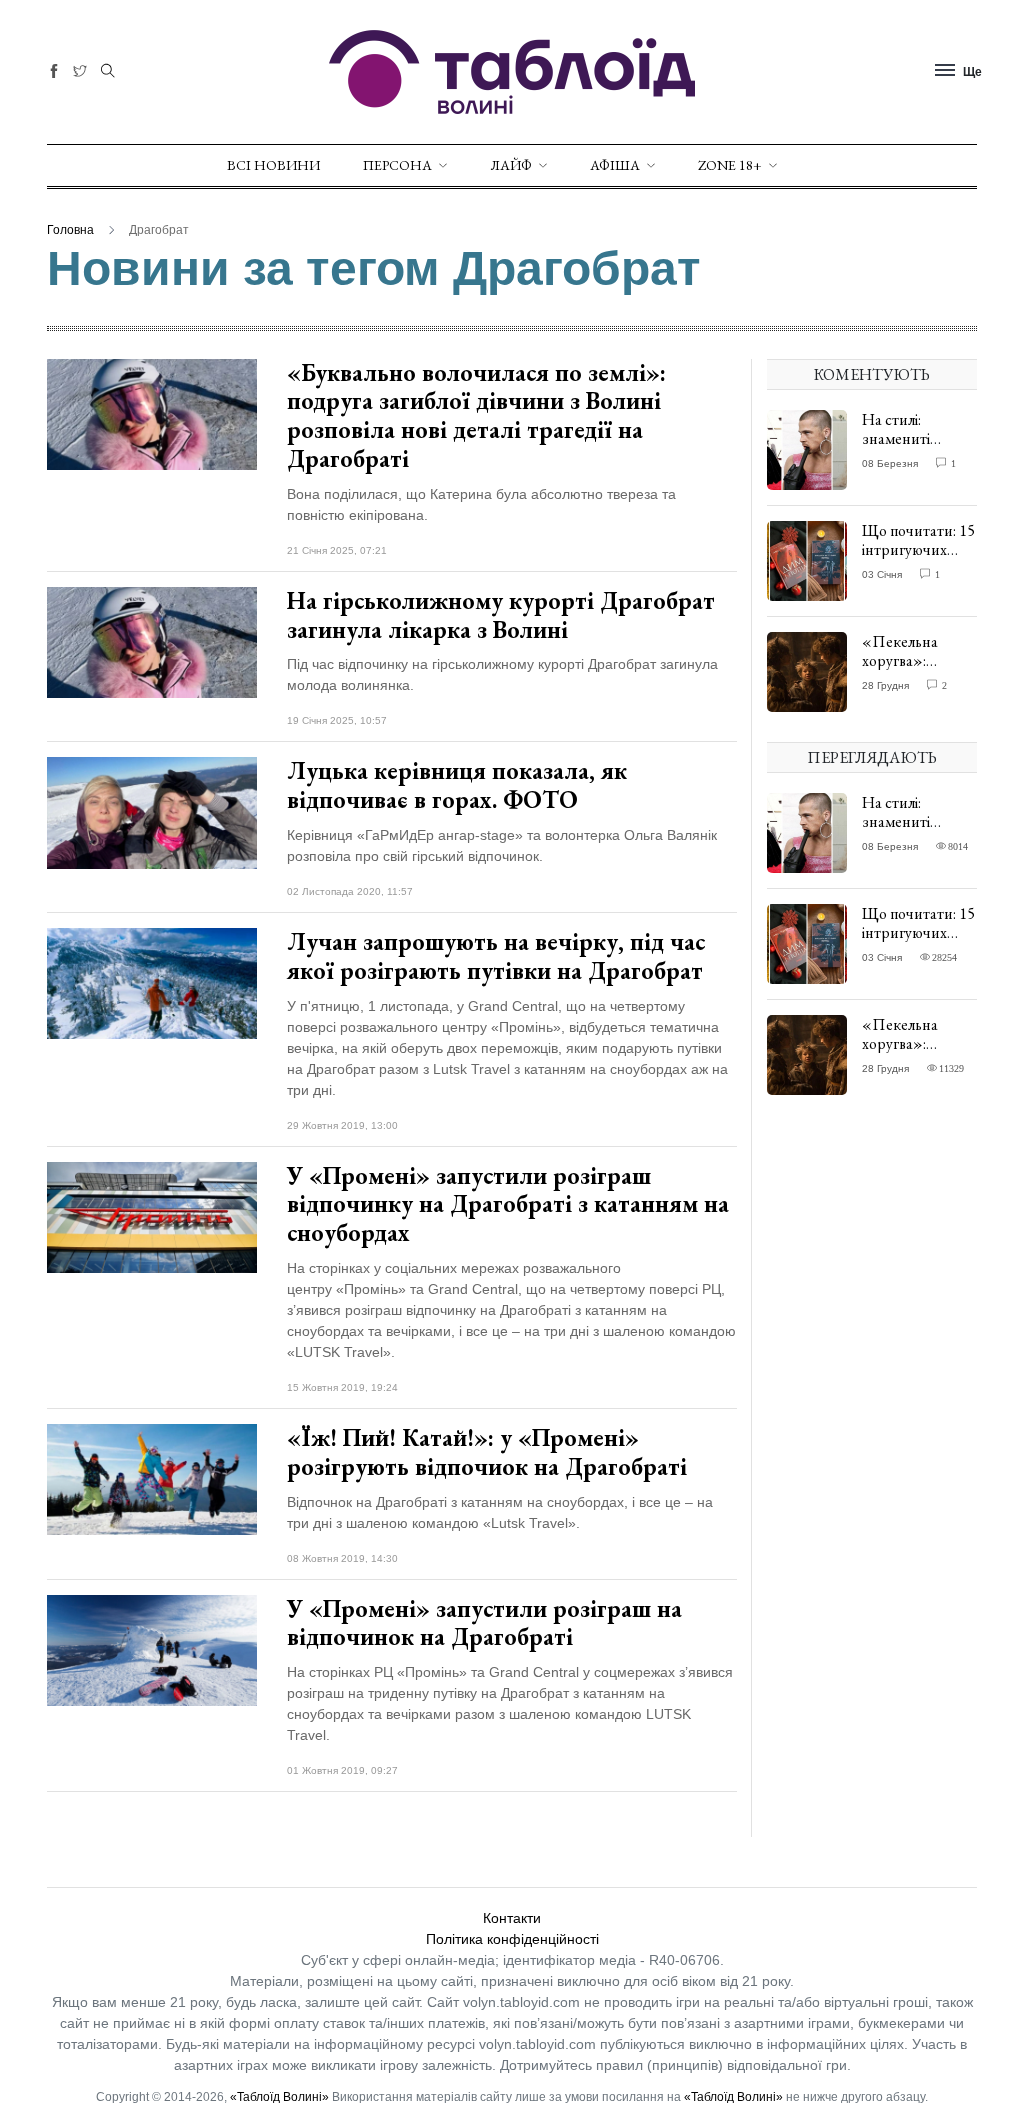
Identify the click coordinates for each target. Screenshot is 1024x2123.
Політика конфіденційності (512, 1939)
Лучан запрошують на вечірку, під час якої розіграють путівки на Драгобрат (496, 956)
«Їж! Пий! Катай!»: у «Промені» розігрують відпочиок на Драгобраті (487, 1452)
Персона (397, 165)
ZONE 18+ (730, 165)
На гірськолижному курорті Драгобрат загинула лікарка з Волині (501, 615)
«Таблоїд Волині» (279, 2097)
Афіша (615, 165)
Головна (70, 230)
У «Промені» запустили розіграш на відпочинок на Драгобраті (484, 1623)
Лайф (511, 165)
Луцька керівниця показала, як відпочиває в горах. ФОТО (457, 785)
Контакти (512, 1918)
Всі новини (273, 165)
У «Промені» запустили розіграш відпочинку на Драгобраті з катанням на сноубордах (508, 1204)
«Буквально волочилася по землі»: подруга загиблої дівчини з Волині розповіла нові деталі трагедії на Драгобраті (476, 415)
